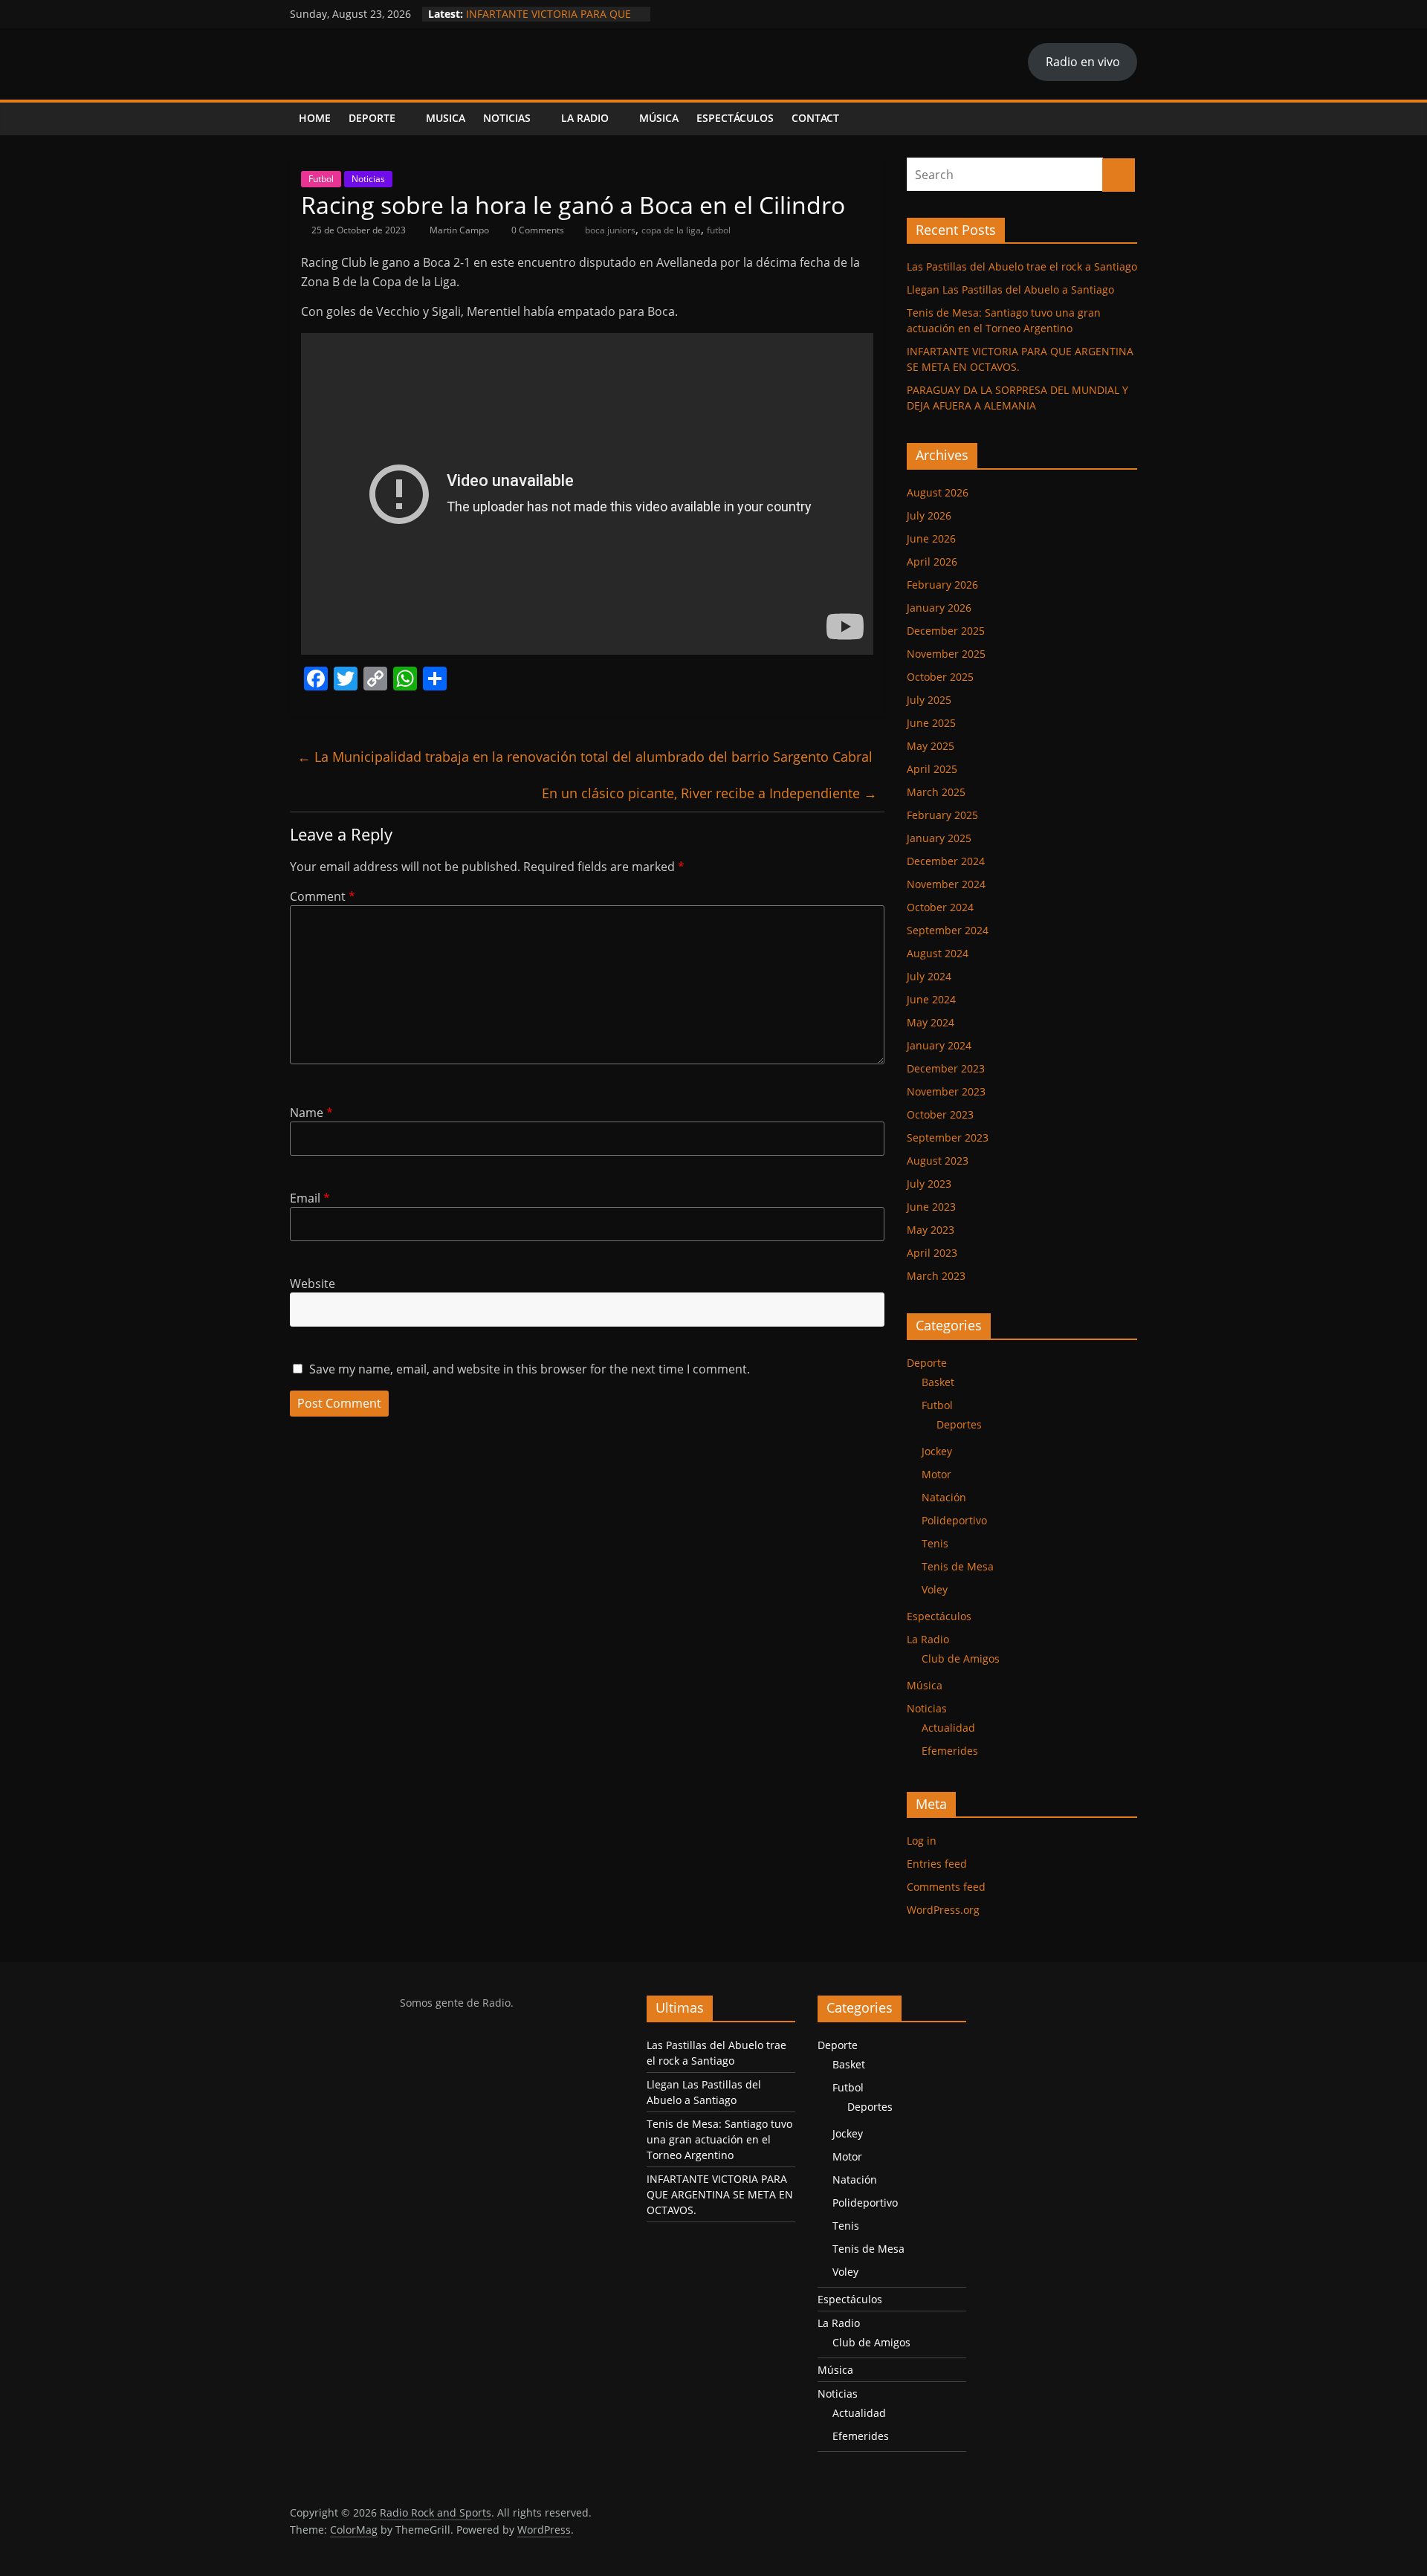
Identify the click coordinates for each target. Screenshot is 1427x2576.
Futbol (321, 179)
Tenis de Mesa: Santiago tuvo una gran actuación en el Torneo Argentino (719, 2139)
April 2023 (932, 1253)
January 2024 (939, 1045)
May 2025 (931, 746)
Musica (446, 118)
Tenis (935, 1543)
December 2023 (946, 1068)
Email (310, 1198)
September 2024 (948, 930)
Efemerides (950, 1751)
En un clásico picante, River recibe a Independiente (709, 793)
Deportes (959, 1424)
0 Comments (537, 230)
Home (315, 118)
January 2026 (939, 608)
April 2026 (932, 562)
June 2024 (931, 999)
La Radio (585, 118)
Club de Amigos (961, 1658)
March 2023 (936, 1276)
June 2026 (931, 538)
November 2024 (946, 884)
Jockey (937, 1451)
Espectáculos (735, 118)
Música (659, 118)
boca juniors (610, 230)
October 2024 (940, 907)
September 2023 (948, 1137)
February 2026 (942, 585)
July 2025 (929, 700)
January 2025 (939, 838)
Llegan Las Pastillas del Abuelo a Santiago (1010, 289)
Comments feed (946, 1887)
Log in (922, 1841)
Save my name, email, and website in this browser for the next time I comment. (530, 1369)
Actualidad (948, 1728)
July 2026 (929, 515)
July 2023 (929, 1184)
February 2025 (942, 815)
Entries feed (937, 1864)
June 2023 (931, 1207)
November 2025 (946, 654)
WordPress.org (943, 1910)
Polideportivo (954, 1520)
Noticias (507, 118)
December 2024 (946, 861)
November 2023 (946, 1091)
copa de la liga (671, 230)
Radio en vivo (1083, 62)
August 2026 (938, 492)
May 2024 (931, 1022)
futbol (719, 230)
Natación (944, 1497)
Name (311, 1113)
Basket (938, 1382)
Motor (936, 1474)
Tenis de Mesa (958, 1566)
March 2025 (936, 792)
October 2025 (940, 677)
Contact (815, 118)
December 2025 (946, 631)
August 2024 (938, 953)
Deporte (372, 118)
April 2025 (932, 769)
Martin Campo (460, 230)
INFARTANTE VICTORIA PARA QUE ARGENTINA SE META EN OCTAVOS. (553, 21)
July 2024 (929, 976)
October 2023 (940, 1114)
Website (313, 1284)
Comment (323, 896)
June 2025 (931, 723)
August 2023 (938, 1161)
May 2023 (931, 1230)
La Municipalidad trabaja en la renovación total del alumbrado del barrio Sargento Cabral (585, 757)
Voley (935, 1589)
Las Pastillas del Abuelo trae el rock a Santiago (1022, 266)
